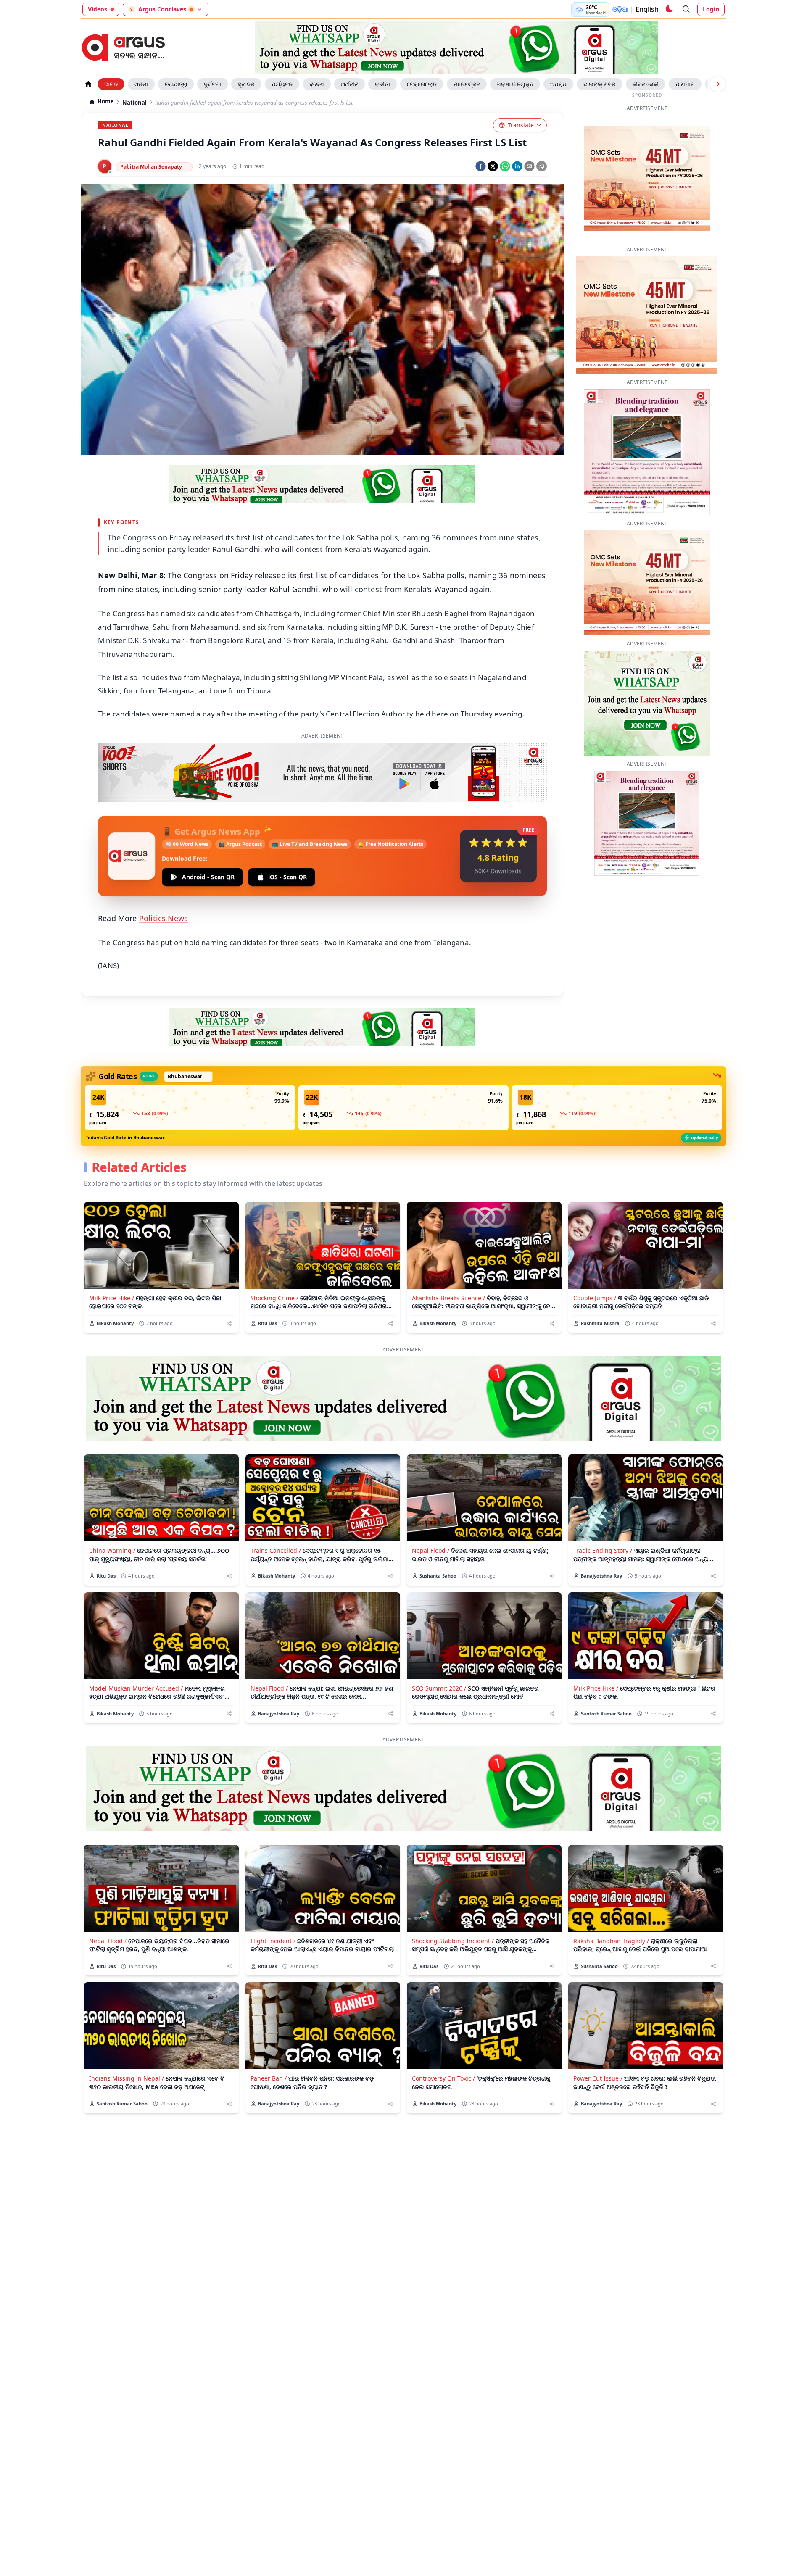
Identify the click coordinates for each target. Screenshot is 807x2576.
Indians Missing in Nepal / (127, 2052)
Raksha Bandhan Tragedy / (611, 1915)
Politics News (164, 892)
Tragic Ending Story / (603, 1524)
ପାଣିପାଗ (685, 84)
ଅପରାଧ (558, 84)
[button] (190, 1082)
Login (711, 9)
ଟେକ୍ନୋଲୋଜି (422, 84)
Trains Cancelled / (276, 1524)
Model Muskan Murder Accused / (136, 1662)
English (647, 9)
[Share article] (229, 1297)
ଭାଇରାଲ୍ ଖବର (600, 84)
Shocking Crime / (274, 1272)
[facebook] (481, 166)
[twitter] (493, 166)
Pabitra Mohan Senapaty (151, 167)
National (134, 103)
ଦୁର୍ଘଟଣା (212, 84)
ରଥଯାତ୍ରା (176, 84)
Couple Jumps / (595, 1272)
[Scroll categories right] (718, 84)
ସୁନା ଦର (246, 84)
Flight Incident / (273, 1915)
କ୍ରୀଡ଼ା (382, 84)
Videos (98, 9)
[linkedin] (517, 166)
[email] (529, 166)
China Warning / (112, 1524)
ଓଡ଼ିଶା (141, 84)
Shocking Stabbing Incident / (453, 1915)
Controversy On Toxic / (443, 2052)
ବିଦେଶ (317, 84)
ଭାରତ (111, 84)
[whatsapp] (505, 166)
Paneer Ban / (269, 2052)
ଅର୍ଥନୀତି (349, 84)
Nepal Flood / (431, 1524)
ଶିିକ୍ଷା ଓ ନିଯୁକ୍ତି (515, 84)
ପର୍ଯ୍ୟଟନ (282, 84)
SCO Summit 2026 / (439, 1662)
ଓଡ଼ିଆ (620, 9)
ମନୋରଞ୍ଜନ (467, 84)
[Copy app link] (542, 166)
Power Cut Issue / (598, 2052)
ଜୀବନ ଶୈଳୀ (646, 84)
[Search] (686, 9)
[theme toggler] (669, 9)
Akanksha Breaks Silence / (448, 1272)
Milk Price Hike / (112, 1272)
